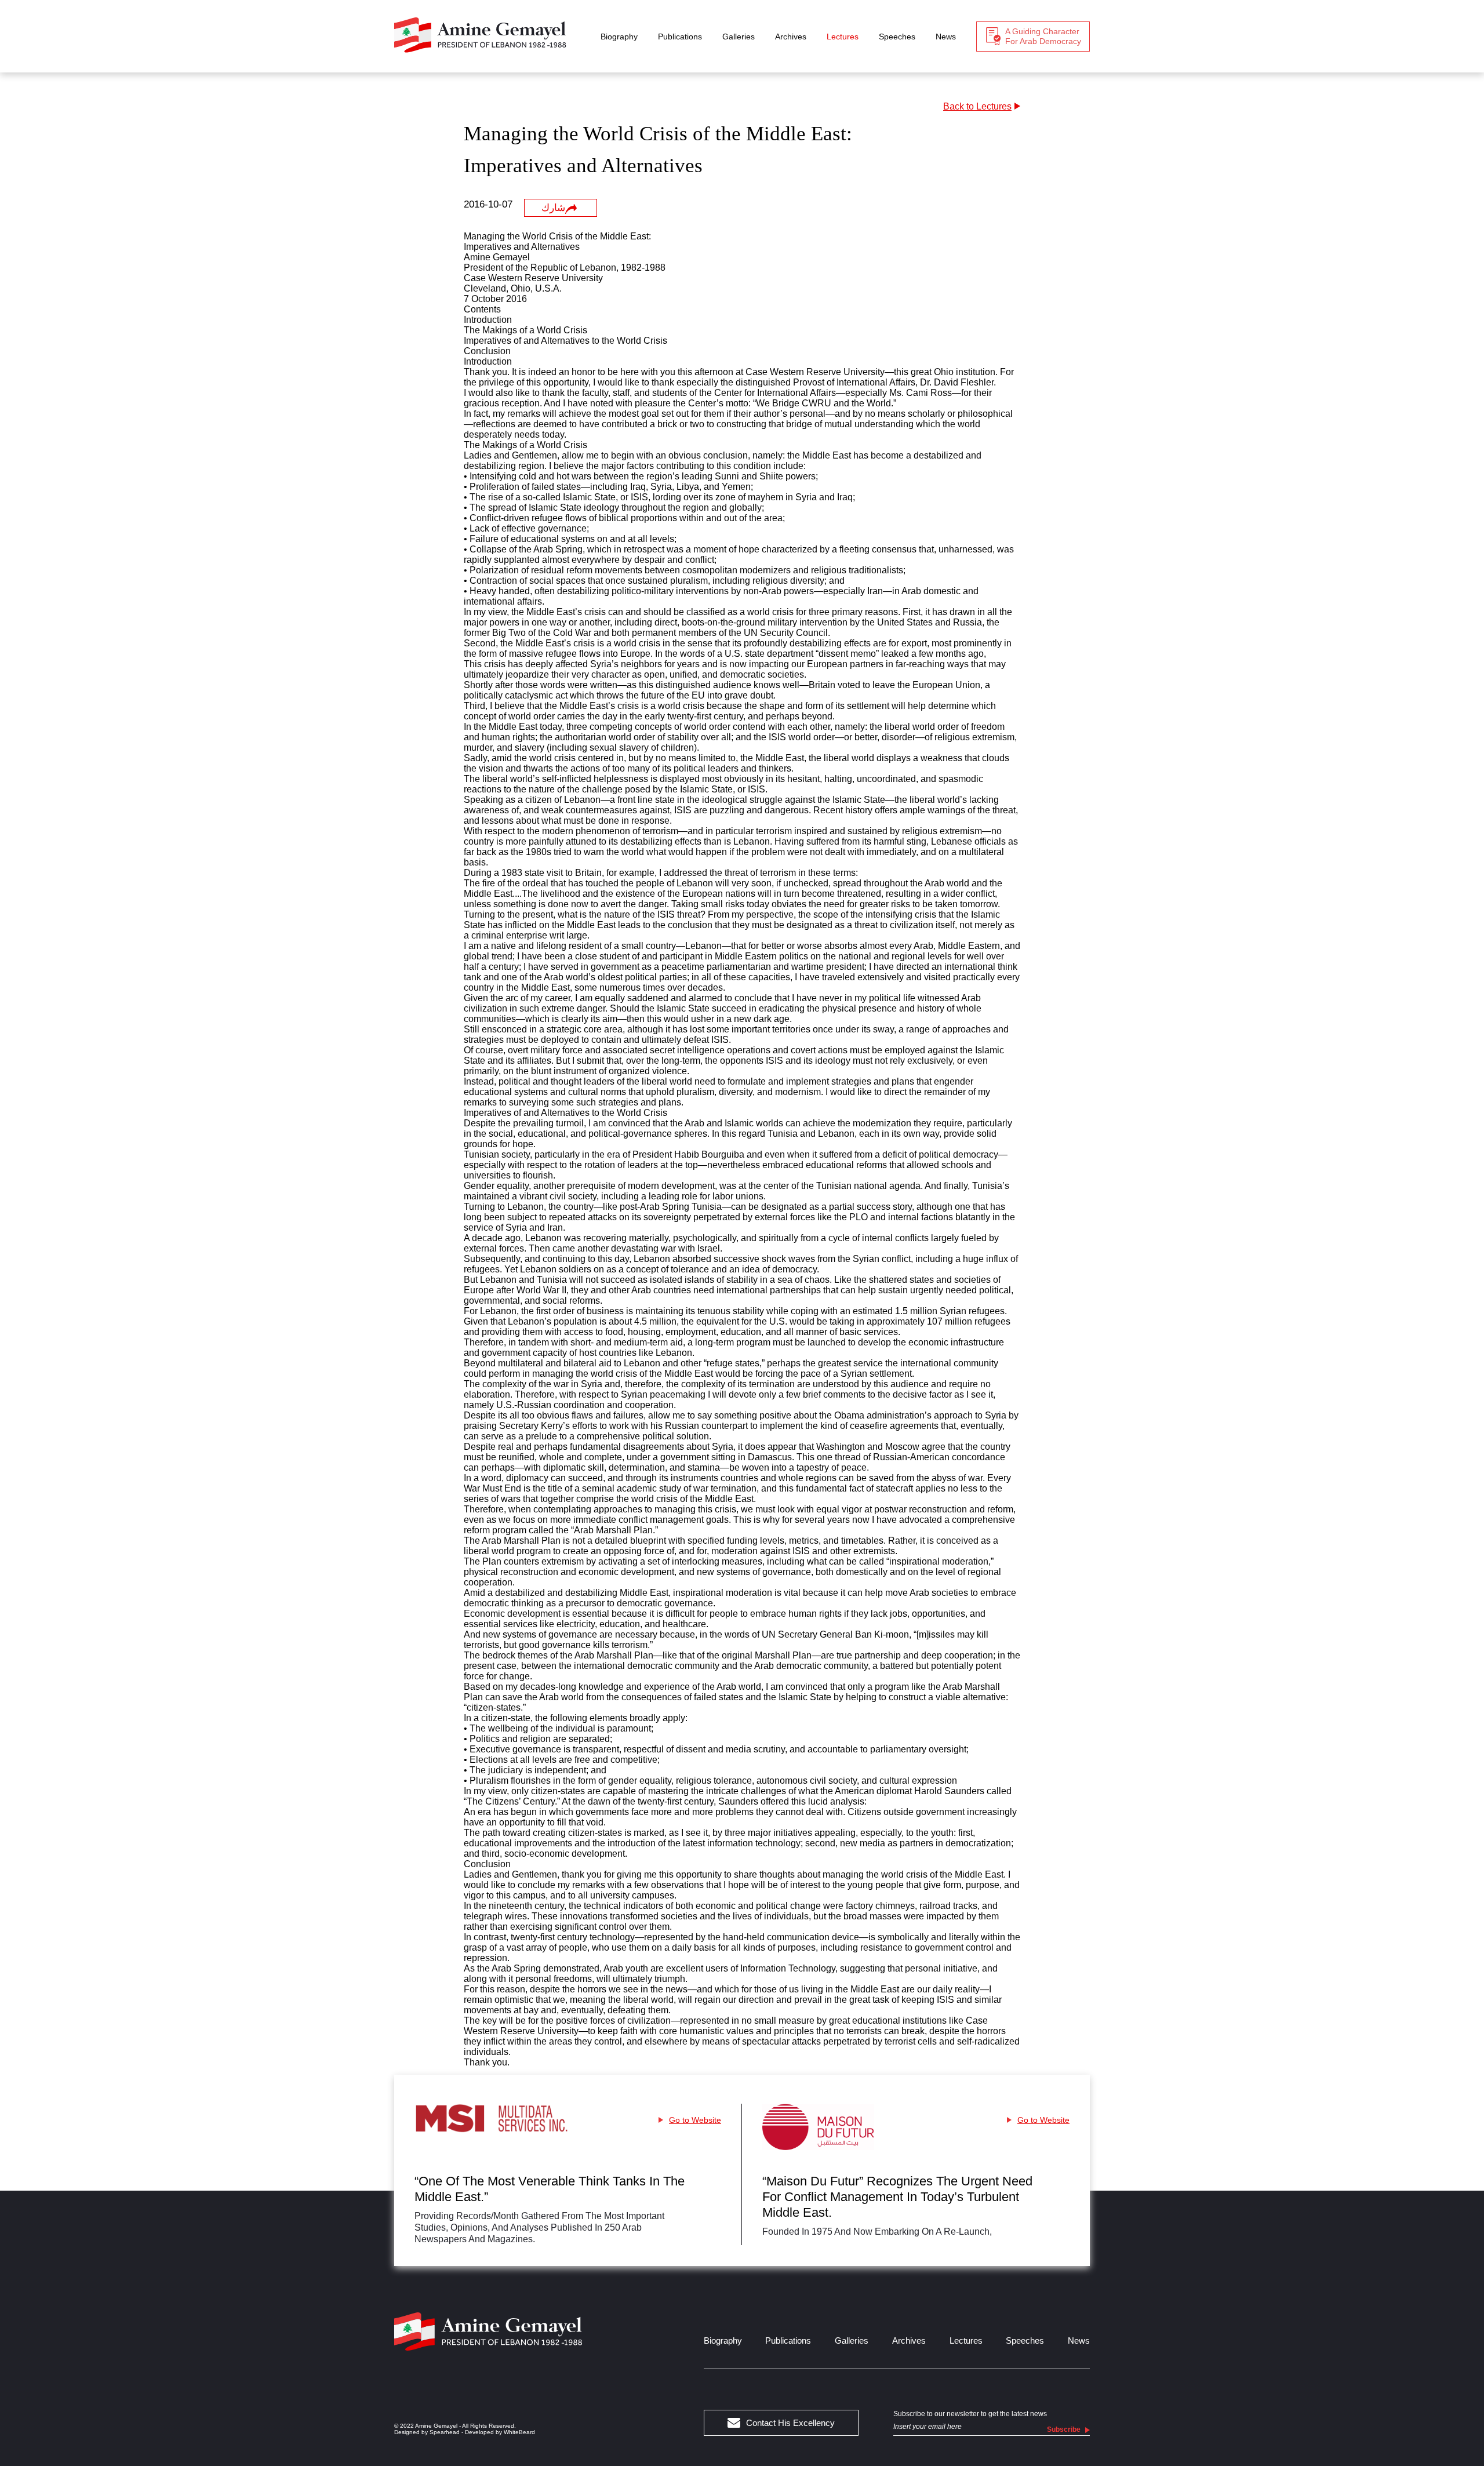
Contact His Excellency (790, 2423)
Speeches (897, 37)
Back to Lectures (977, 106)
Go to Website (695, 2120)
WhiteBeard (519, 2432)
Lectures (843, 37)
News (946, 37)
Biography (619, 37)
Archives (791, 37)
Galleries (739, 37)
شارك (553, 208)
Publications (680, 37)
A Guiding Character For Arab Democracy (1043, 36)
